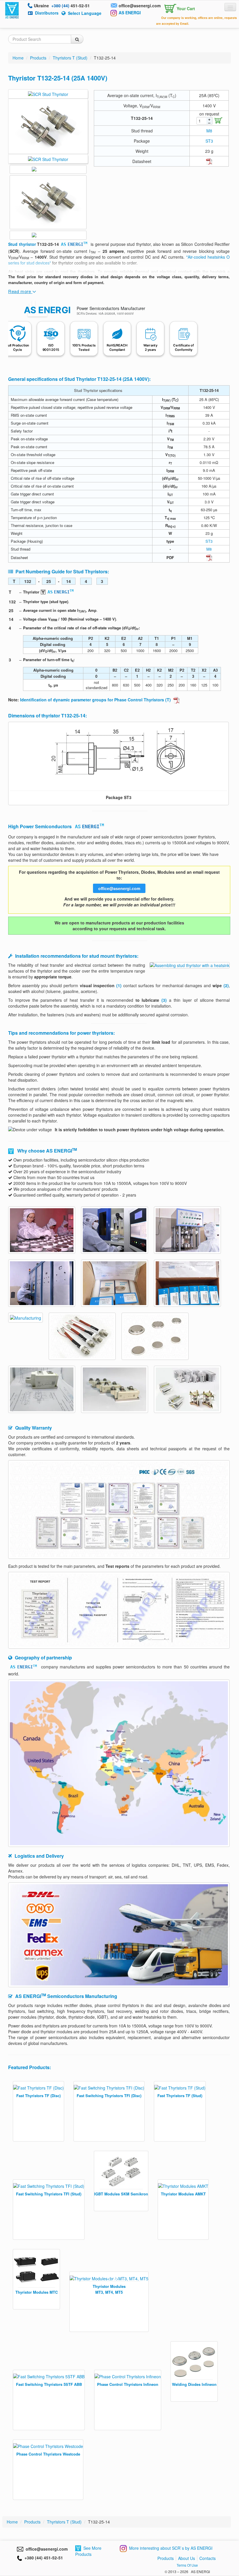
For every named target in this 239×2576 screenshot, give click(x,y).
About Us (187, 2558)
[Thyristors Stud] (48, 94)
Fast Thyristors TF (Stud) (180, 2096)
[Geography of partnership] (119, 1763)
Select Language (85, 13)
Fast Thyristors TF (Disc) (38, 2096)
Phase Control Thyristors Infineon (128, 2384)
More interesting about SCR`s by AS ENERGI (171, 2548)
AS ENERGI (130, 13)
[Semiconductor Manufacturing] (42, 1229)
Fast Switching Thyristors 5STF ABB (49, 2384)
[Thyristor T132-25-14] (119, 756)
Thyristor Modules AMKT (183, 2194)
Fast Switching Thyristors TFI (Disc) (109, 2096)
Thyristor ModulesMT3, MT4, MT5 (109, 2289)
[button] (179, 7)
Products (166, 2558)
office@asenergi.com (140, 6)
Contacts (208, 2558)
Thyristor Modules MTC (37, 2292)
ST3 (209, 141)
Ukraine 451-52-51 (62, 6)
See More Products (88, 2551)
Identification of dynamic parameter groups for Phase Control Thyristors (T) (96, 700)
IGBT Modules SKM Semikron (121, 2194)
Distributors (47, 13)
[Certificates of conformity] (119, 1509)
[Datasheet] (209, 161)
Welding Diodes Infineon (194, 2384)
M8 (209, 131)
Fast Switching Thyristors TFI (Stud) (49, 2194)
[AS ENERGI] (12, 10)
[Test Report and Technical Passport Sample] (119, 1610)
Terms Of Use (187, 2565)
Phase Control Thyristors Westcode (48, 2454)
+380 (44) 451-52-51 (43, 2558)
